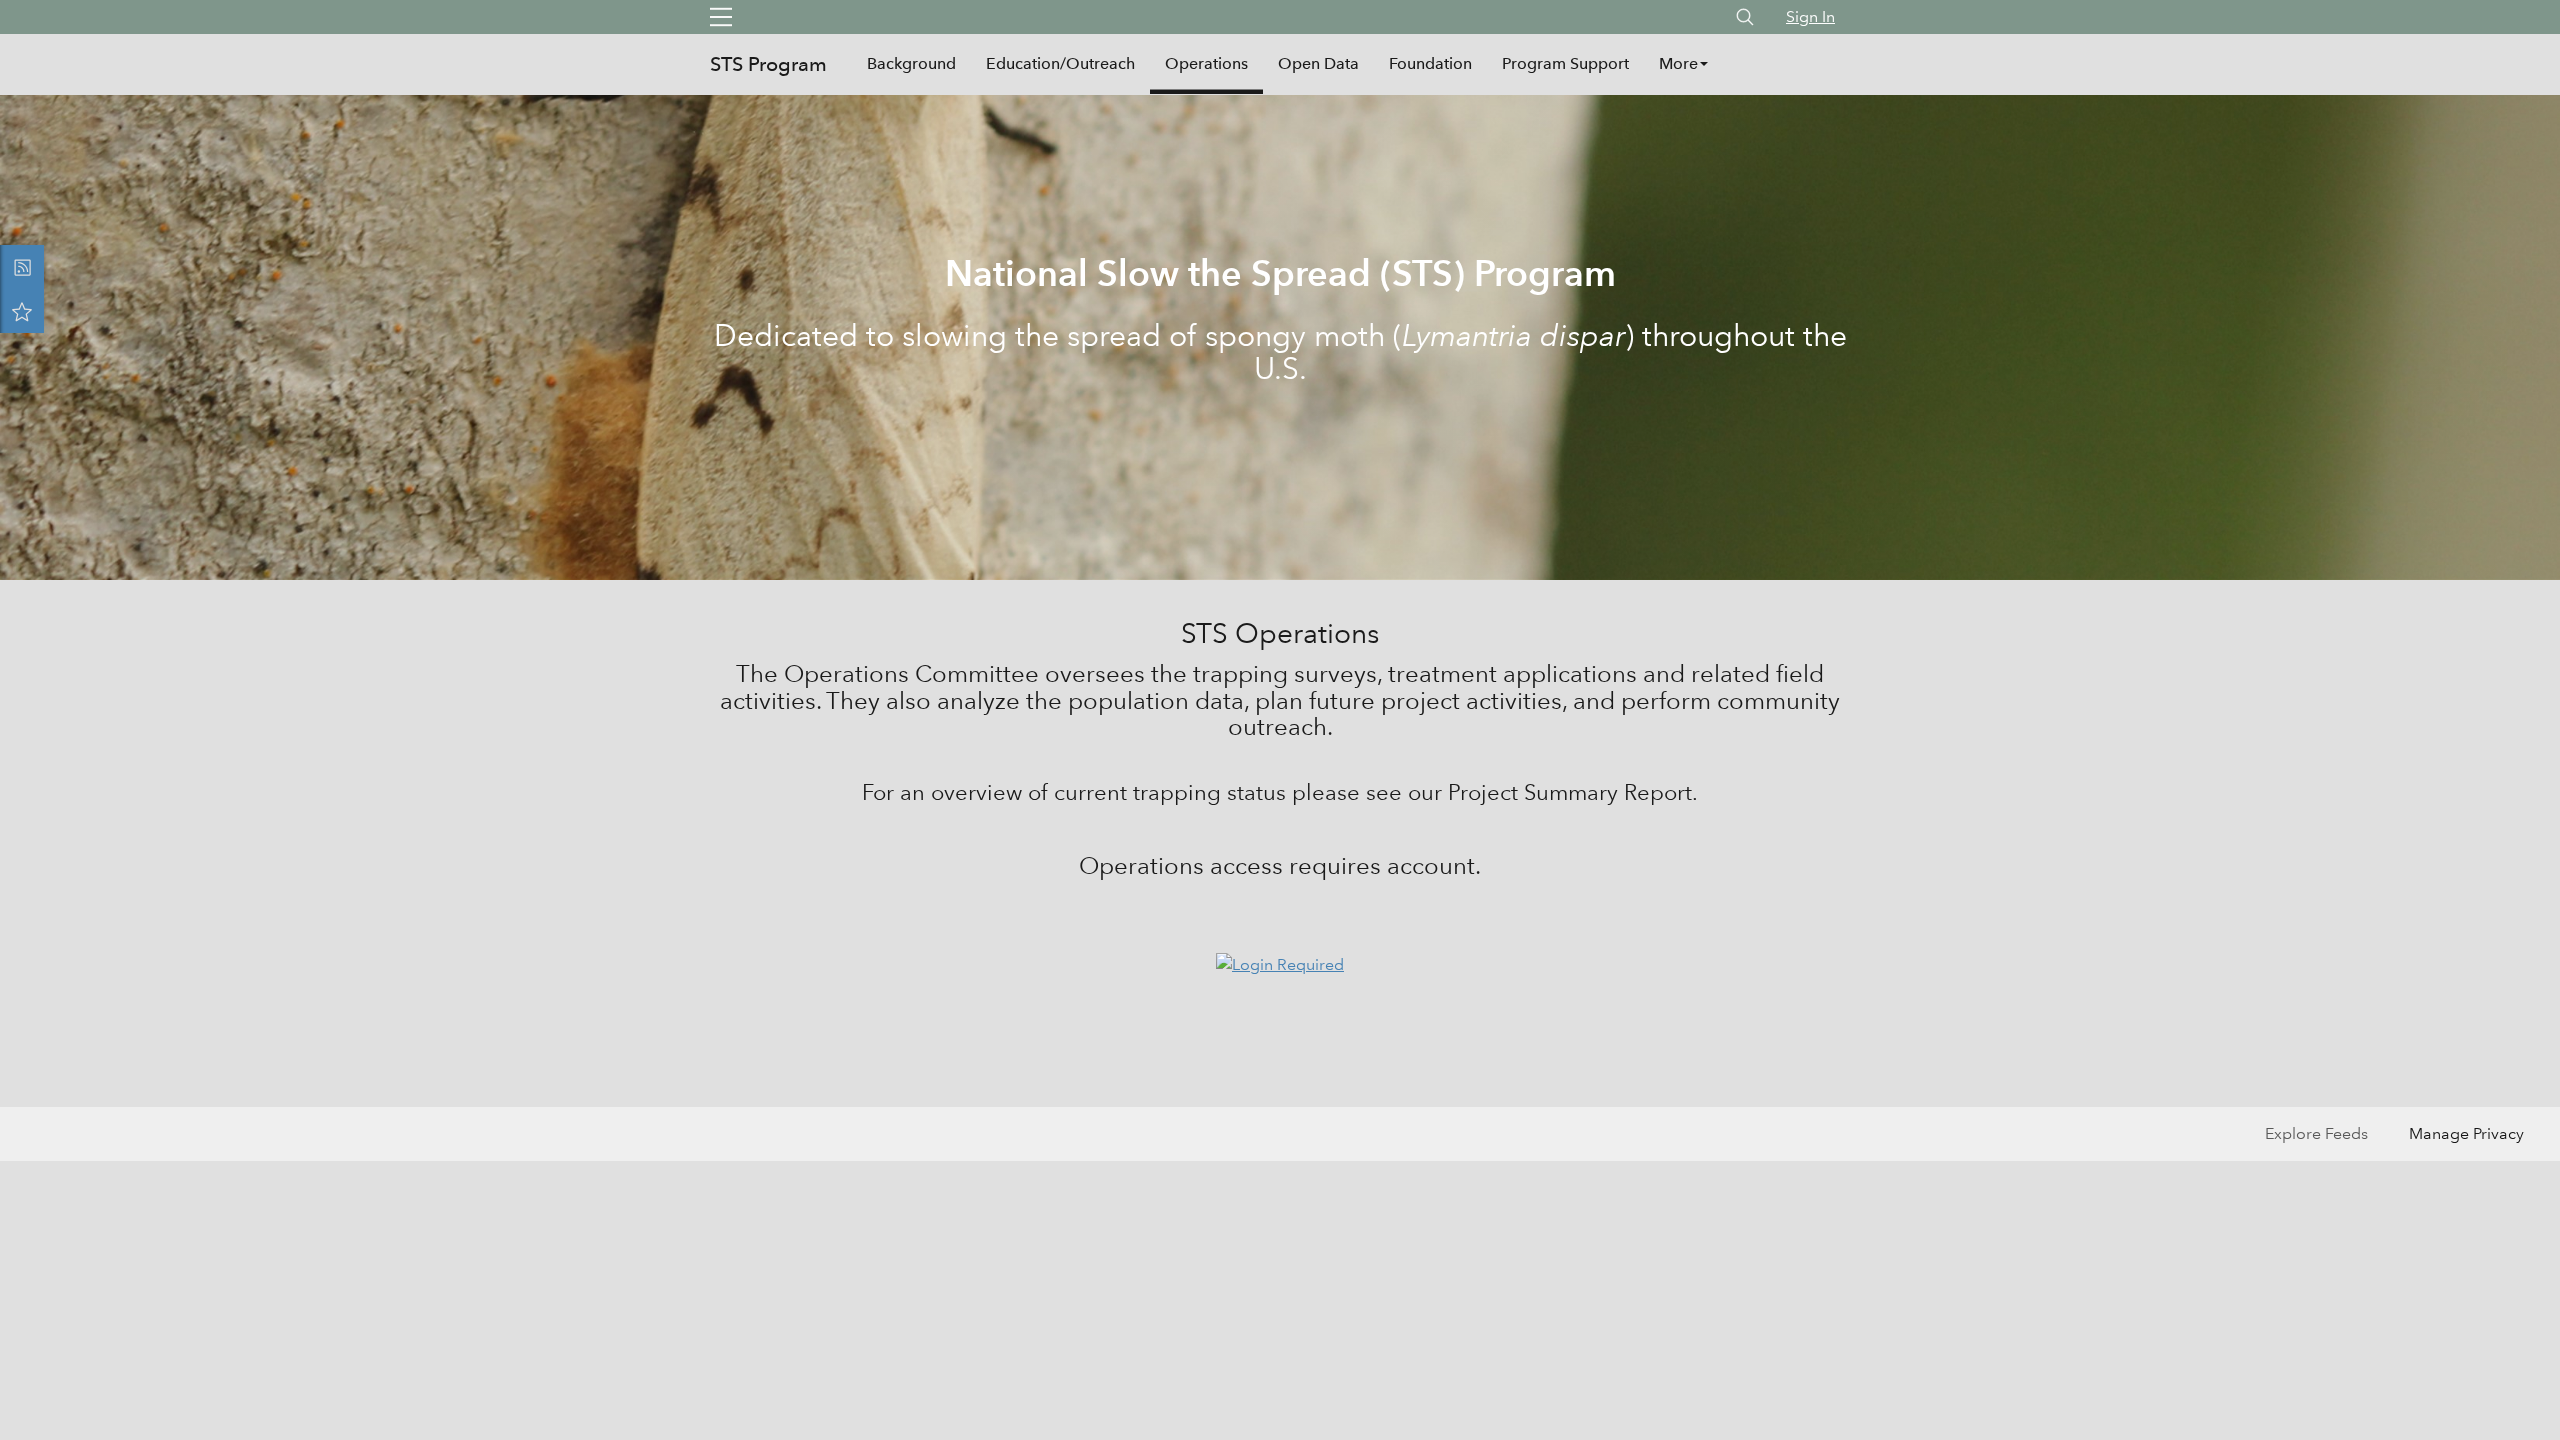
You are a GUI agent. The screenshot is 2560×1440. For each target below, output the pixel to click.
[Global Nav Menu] (721, 17)
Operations (1206, 63)
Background (911, 63)
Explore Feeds (2316, 1133)
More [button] (1678, 63)
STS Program (768, 64)
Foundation (1430, 63)
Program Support (1565, 63)
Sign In (1810, 16)
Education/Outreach (1060, 63)
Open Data (1318, 63)
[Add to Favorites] (22, 311)
